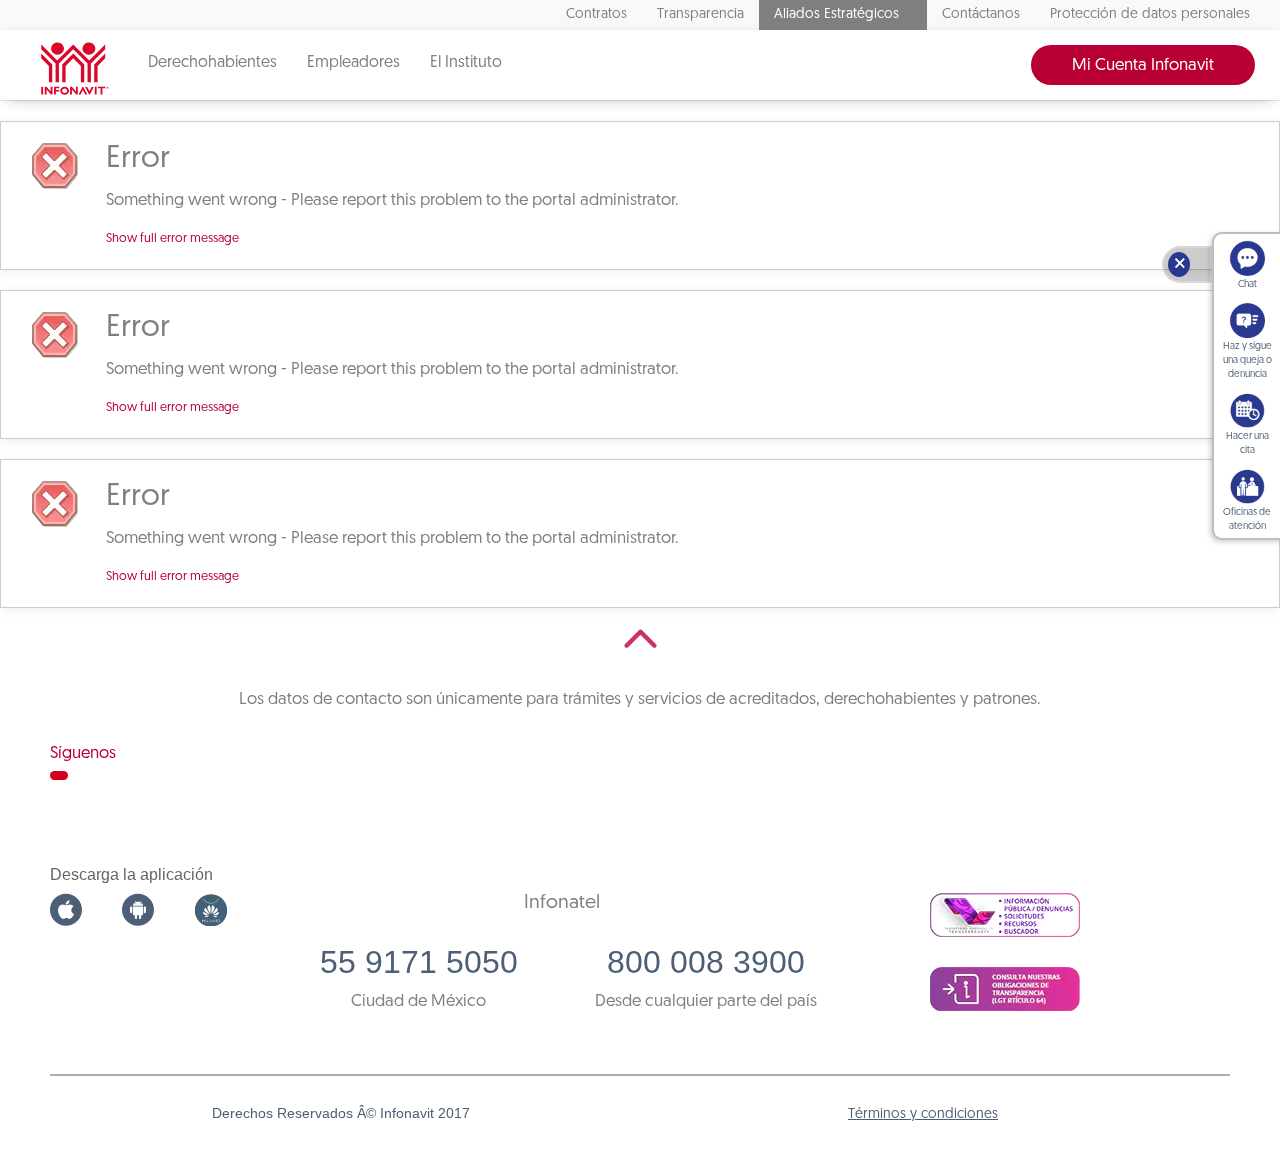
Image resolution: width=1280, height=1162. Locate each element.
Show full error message (172, 239)
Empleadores (353, 63)
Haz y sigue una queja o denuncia (1247, 360)
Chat (1247, 284)
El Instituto (466, 63)
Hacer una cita (1247, 443)
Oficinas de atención (1247, 519)
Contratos (596, 14)
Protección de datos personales (1150, 14)
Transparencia (700, 14)
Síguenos (83, 753)
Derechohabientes (212, 63)
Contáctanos (981, 14)
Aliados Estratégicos (836, 14)
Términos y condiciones (923, 1114)
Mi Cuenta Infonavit (1143, 65)
